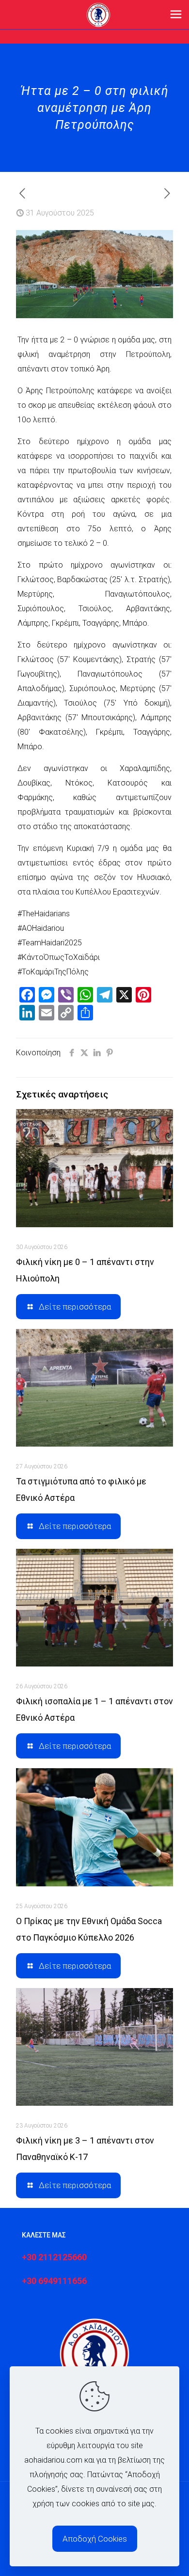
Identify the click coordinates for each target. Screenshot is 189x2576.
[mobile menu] (176, 15)
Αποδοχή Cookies (95, 2539)
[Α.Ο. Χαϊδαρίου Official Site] (98, 15)
